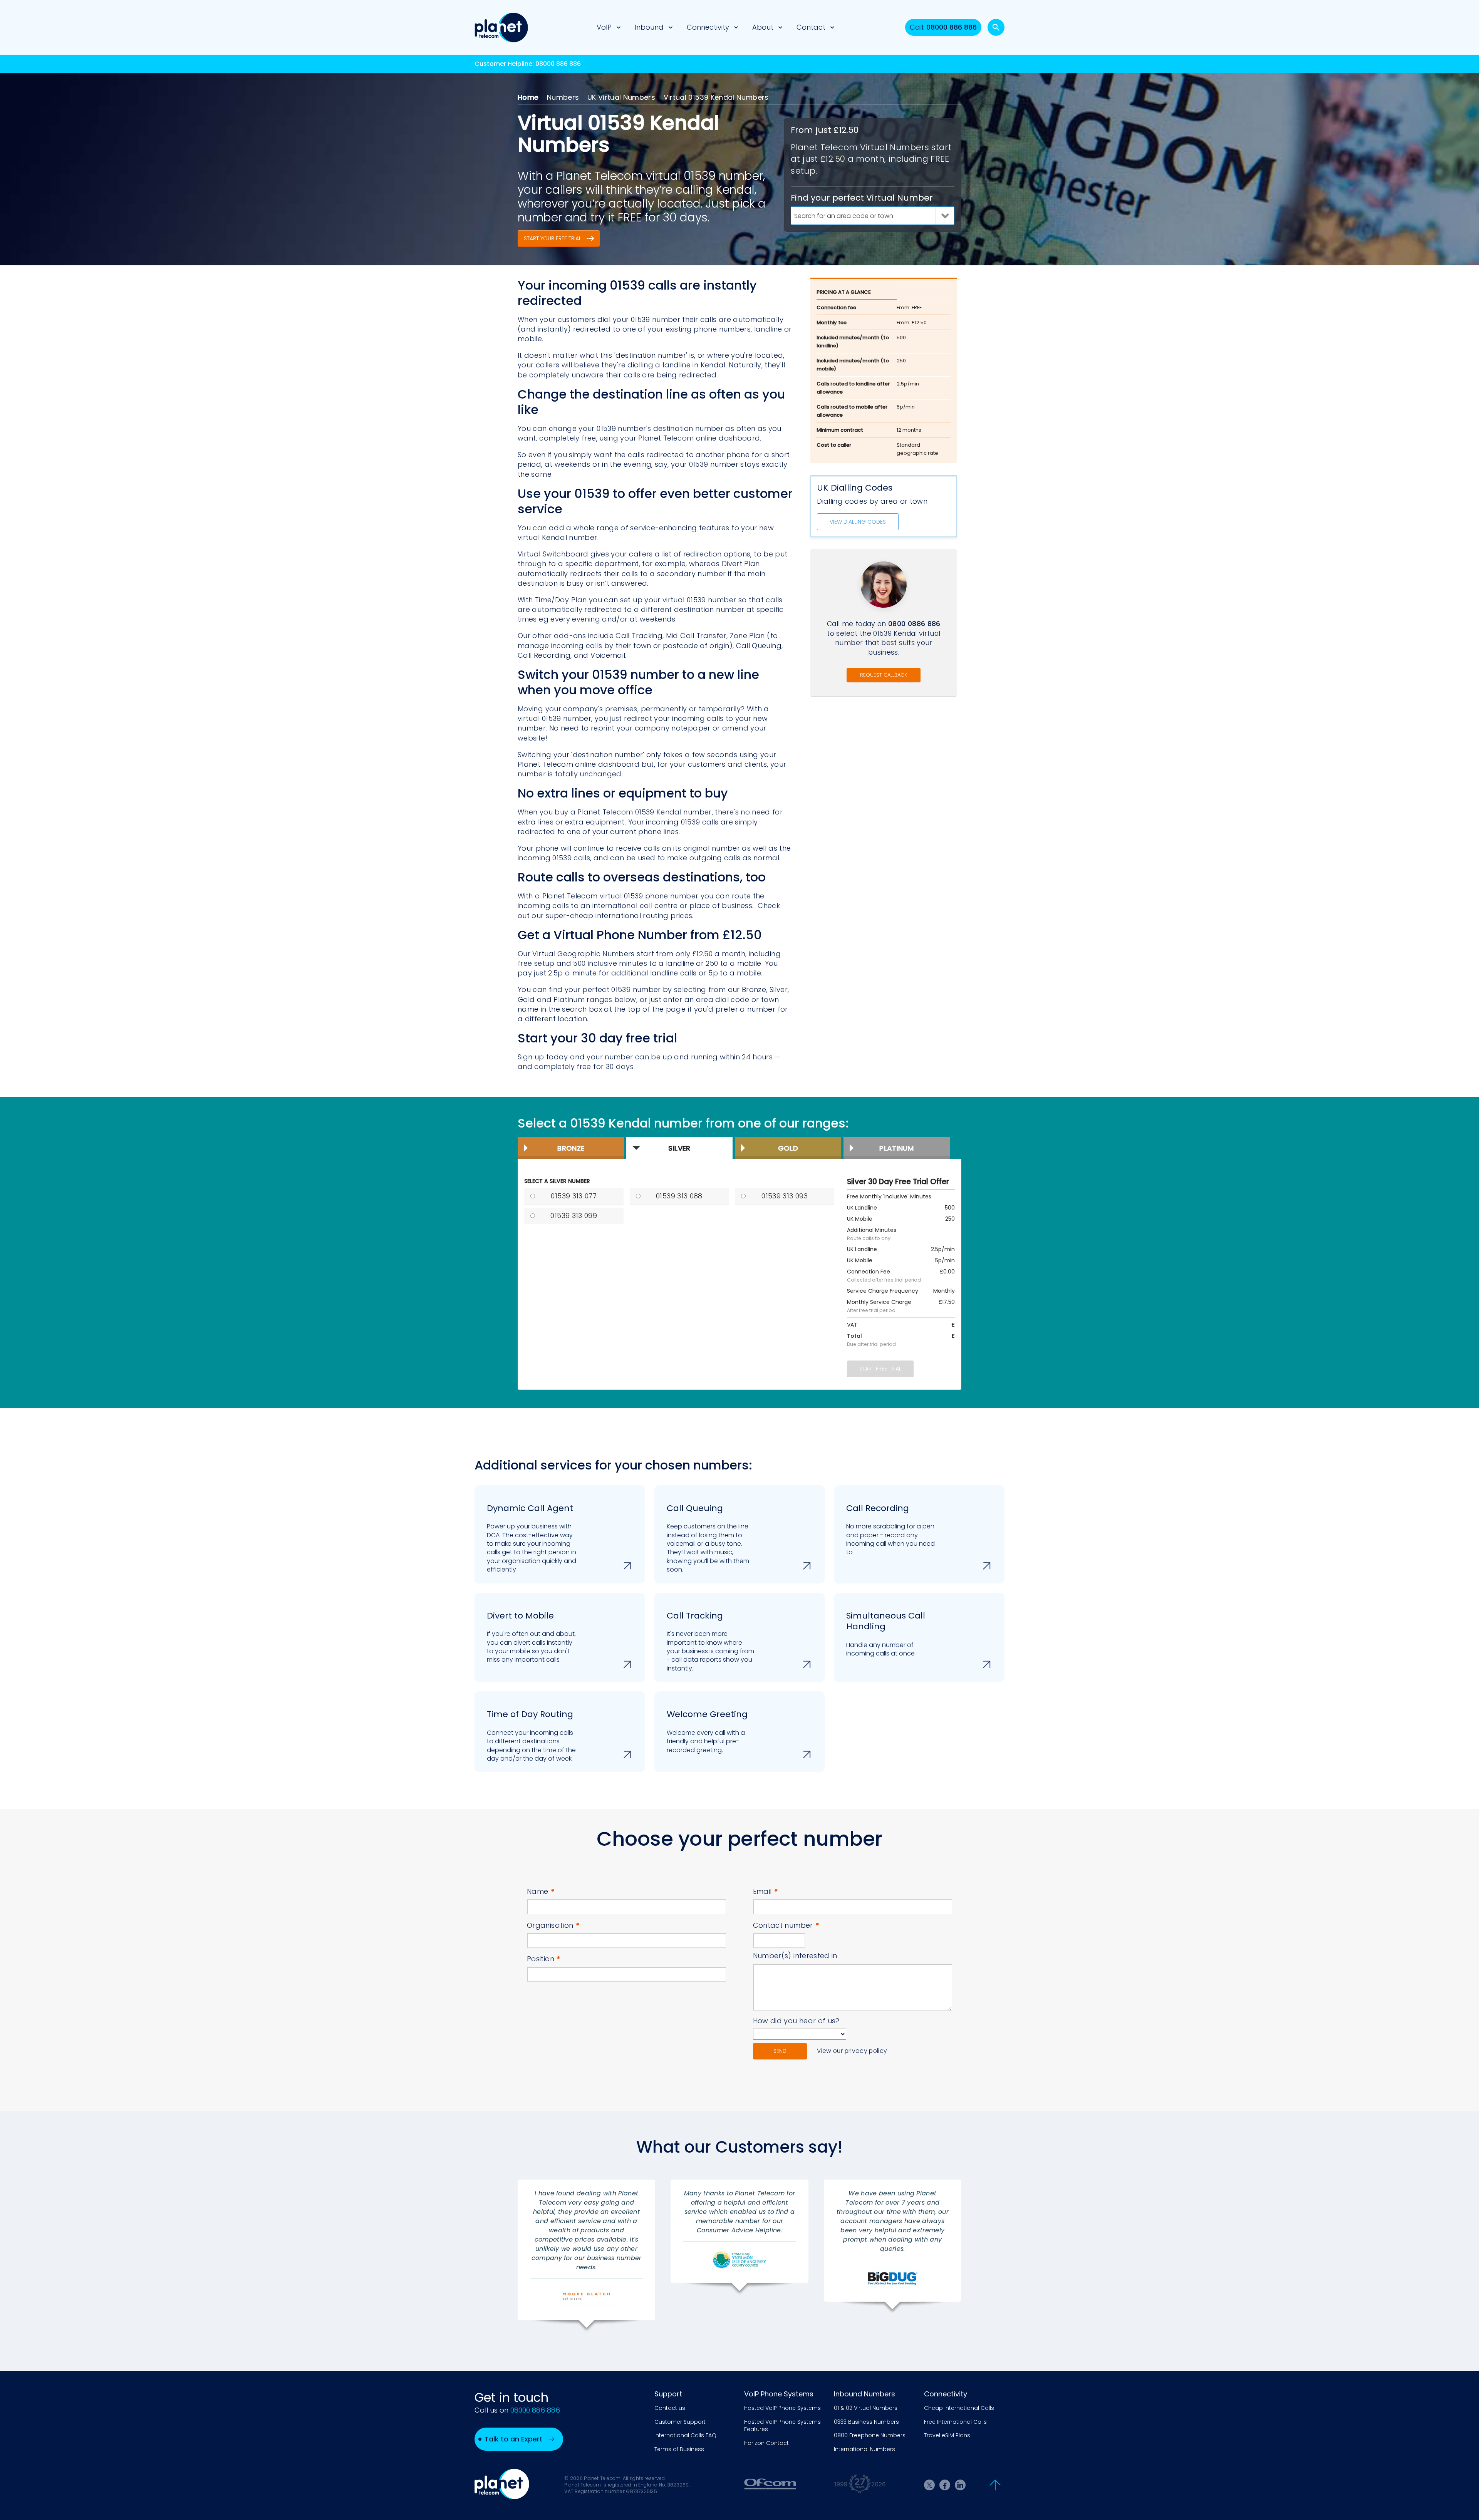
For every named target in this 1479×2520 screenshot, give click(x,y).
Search (996, 27)
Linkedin (960, 2485)
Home (528, 97)
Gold (788, 1148)
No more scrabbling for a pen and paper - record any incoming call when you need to (890, 1530)
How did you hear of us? (796, 2021)
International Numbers (864, 2449)
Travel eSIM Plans (947, 2435)
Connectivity (708, 27)
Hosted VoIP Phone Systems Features (782, 2426)
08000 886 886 (558, 64)
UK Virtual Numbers (621, 97)
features (714, 528)
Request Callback (884, 675)
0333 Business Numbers (866, 2422)
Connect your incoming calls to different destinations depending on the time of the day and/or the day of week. (531, 1736)
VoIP (604, 27)
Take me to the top (995, 2485)
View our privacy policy (852, 2051)
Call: (943, 27)
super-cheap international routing (607, 916)
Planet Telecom (501, 27)
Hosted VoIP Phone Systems (782, 2408)
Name (541, 1891)
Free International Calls (955, 2422)
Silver (679, 1148)
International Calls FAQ (685, 2435)
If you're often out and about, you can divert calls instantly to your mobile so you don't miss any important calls (531, 1637)
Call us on (517, 2410)
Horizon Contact (766, 2443)
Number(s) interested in (795, 1956)
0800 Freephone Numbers (870, 2435)
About (763, 27)
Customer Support (680, 2422)
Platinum (896, 1148)
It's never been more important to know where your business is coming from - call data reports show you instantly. (710, 1641)
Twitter (929, 2485)
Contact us (670, 2408)
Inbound (649, 27)
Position (544, 1959)
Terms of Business (679, 2449)
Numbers (563, 97)
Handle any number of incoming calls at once (886, 1634)
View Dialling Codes (858, 522)
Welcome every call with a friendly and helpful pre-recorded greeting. (707, 1731)
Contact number (786, 1925)
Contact (811, 27)
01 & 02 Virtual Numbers (866, 2408)
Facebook (945, 2485)
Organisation (553, 1925)
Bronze (571, 1148)
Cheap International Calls (959, 2408)
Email (765, 1891)
